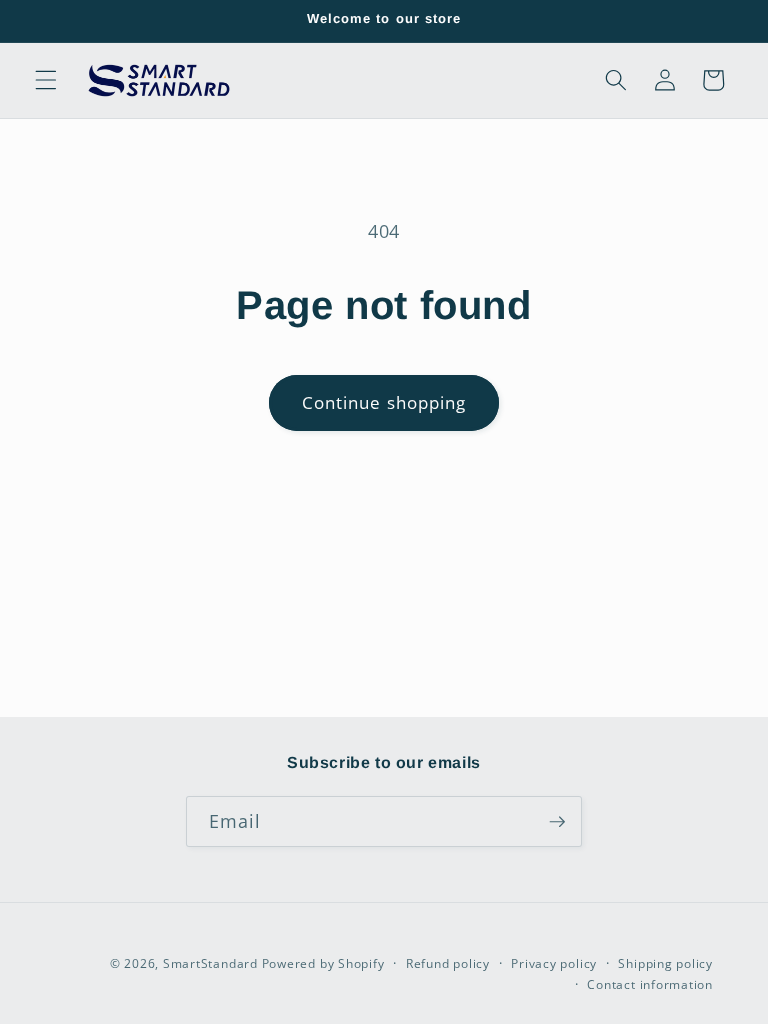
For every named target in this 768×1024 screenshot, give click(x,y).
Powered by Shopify (323, 963)
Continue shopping (384, 402)
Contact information (650, 984)
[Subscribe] (557, 822)
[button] (46, 80)
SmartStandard (210, 963)
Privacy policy (554, 963)
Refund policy (448, 963)
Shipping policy (665, 963)
